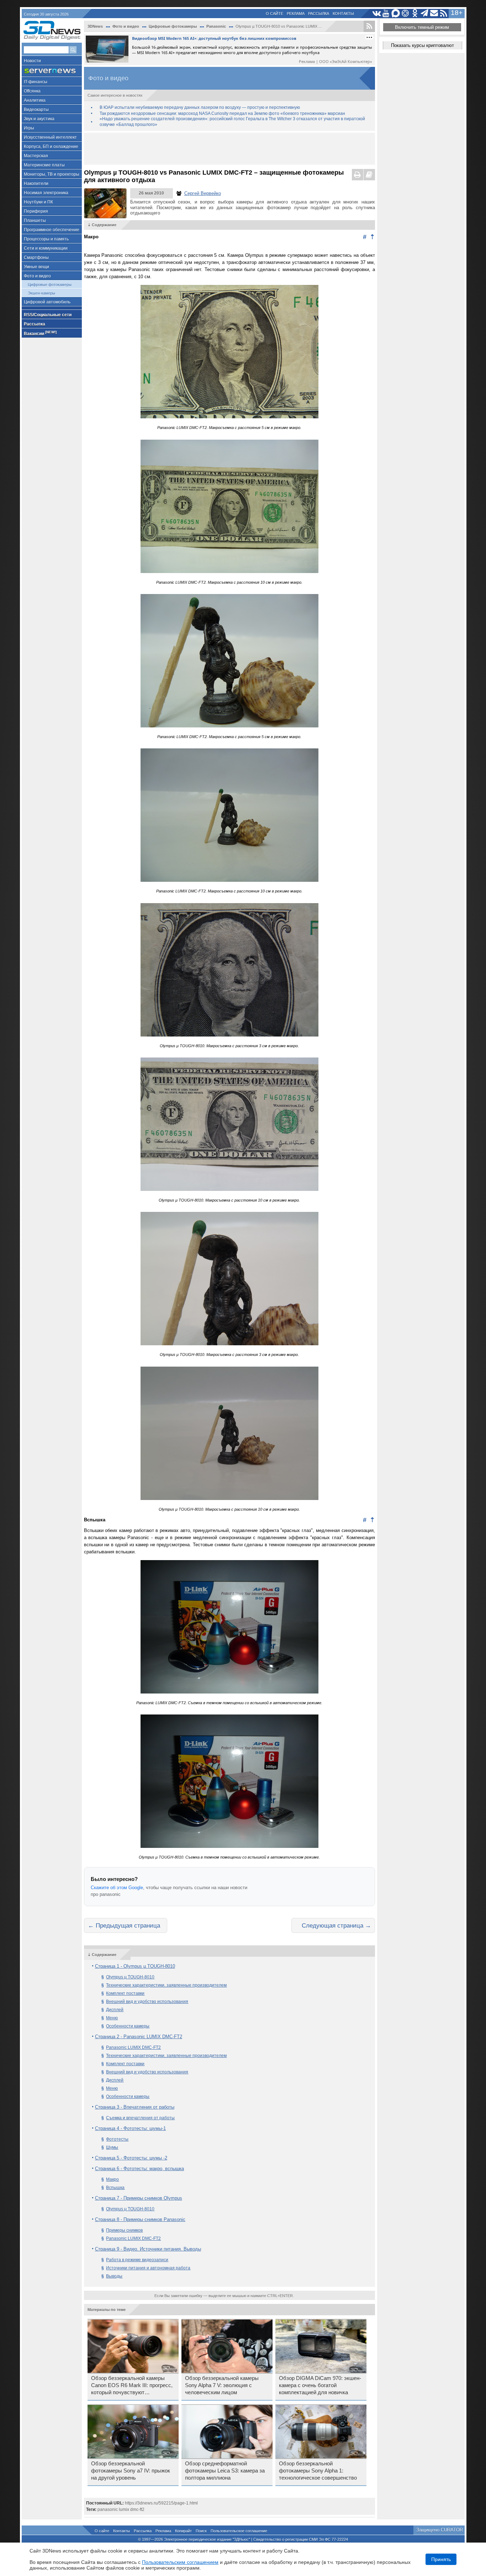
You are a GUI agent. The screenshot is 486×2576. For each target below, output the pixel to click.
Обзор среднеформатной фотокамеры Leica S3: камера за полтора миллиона (225, 2471)
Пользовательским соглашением (180, 2562)
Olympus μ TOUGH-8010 (130, 2209)
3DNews (95, 26)
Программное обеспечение (52, 230)
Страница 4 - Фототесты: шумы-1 (130, 2128)
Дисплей (115, 2010)
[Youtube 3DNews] (386, 13)
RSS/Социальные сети (48, 315)
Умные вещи (36, 267)
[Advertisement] (229, 149)
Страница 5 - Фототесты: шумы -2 (131, 2158)
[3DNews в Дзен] (405, 13)
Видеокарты (36, 110)
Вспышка (115, 2188)
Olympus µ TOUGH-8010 (130, 1977)
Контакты (343, 14)
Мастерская (36, 156)
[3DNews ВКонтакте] (377, 13)
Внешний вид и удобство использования (147, 2002)
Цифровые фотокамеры (50, 285)
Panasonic (216, 26)
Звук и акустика (39, 119)
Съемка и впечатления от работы (140, 2118)
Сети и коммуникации (46, 248)
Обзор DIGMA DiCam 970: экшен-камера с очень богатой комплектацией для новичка (320, 2385)
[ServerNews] (52, 71)
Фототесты (117, 2139)
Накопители (36, 184)
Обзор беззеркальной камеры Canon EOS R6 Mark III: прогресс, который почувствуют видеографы (132, 2386)
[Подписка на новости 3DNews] (434, 13)
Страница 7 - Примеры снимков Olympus (139, 2198)
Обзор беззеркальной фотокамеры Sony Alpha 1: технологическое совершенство (318, 2471)
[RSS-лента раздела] (369, 26)
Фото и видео (37, 276)
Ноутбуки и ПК (38, 202)
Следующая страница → (336, 1925)
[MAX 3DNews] (396, 13)
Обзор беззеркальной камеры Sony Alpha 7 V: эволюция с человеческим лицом (222, 2385)
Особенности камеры (128, 2026)
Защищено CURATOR (440, 2530)
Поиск (201, 2531)
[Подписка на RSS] (444, 13)
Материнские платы (44, 165)
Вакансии (40, 333)
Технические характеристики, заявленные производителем (166, 1985)
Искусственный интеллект (50, 137)
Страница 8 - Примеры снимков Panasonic (140, 2219)
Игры (29, 128)
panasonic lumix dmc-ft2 (121, 2509)
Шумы (112, 2147)
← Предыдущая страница (124, 1925)
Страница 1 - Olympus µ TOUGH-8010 (135, 1966)
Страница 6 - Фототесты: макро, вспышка (139, 2169)
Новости (32, 61)
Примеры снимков (124, 2230)
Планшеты (35, 221)
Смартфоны (36, 258)
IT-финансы (36, 82)
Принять (441, 2559)
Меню (112, 2018)
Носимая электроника (46, 193)
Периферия (36, 211)
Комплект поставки (125, 1993)
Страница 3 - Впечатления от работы (135, 2107)
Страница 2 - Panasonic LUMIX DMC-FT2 (139, 2037)
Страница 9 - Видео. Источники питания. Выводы (148, 2249)
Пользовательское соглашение (239, 2531)
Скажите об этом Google (117, 1888)
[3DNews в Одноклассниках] (415, 13)
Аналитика (35, 100)
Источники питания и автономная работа (148, 2268)
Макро (112, 2179)
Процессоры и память (46, 239)
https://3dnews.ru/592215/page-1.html (161, 2503)
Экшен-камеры (41, 293)
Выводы (114, 2276)
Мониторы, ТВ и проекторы (52, 174)
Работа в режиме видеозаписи (137, 2260)
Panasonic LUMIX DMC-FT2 (133, 2047)
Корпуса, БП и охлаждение (51, 147)
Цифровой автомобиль (47, 302)
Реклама (296, 14)
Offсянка (32, 91)
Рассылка (319, 14)
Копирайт (183, 2531)
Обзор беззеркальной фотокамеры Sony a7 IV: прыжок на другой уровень (131, 2471)
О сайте (274, 14)
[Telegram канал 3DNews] (425, 13)
